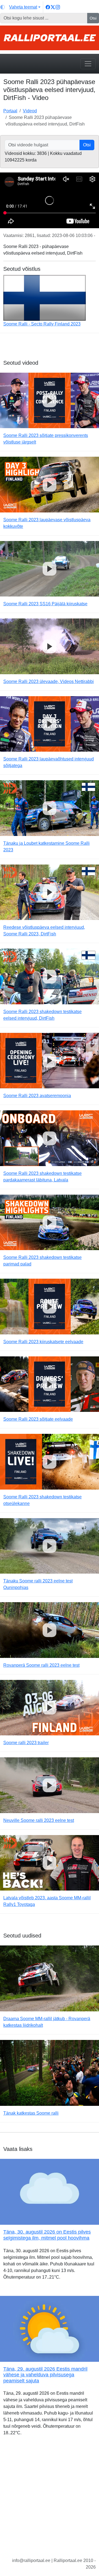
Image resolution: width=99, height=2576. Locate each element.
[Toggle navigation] (88, 64)
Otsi (93, 18)
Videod (30, 111)
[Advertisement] (50, 2501)
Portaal (10, 111)
